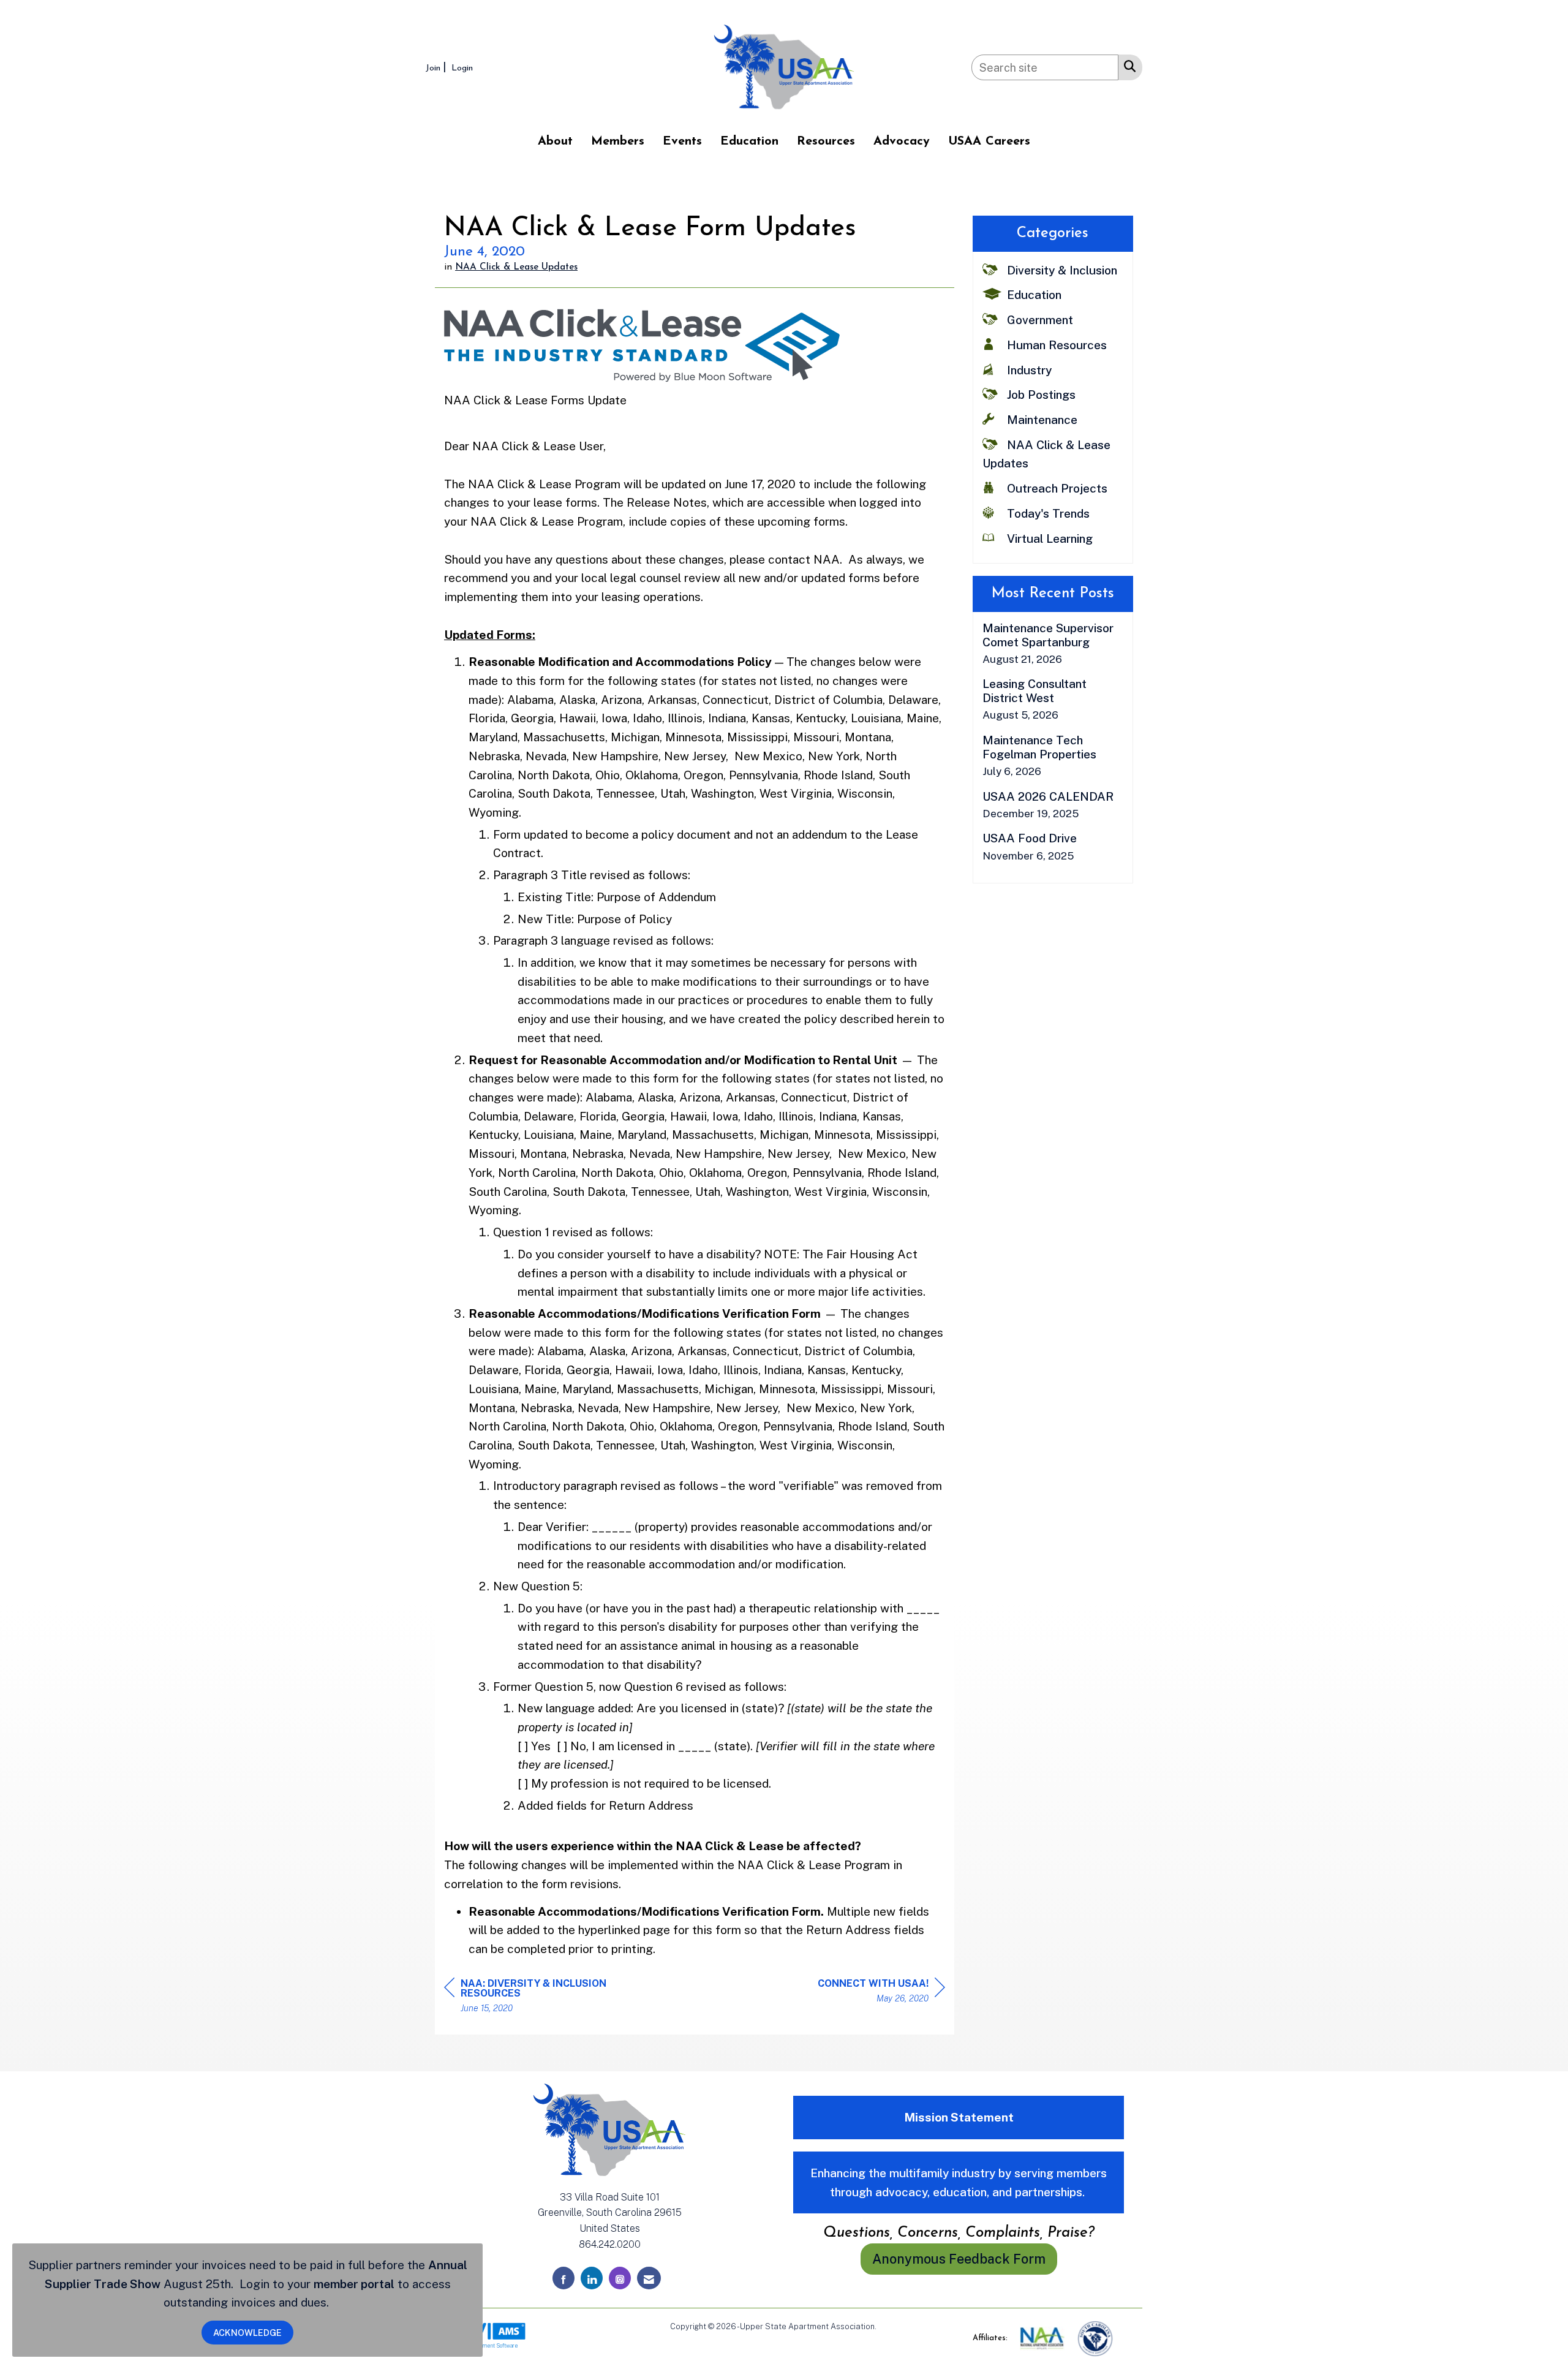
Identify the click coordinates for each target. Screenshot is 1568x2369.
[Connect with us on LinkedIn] (592, 2278)
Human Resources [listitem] (1057, 345)
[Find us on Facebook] (563, 2278)
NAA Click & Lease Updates (516, 267)
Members (618, 142)
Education (749, 142)
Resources (826, 142)
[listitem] (437, 67)
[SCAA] (1095, 2338)
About (555, 142)
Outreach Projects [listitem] (1057, 488)
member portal (354, 2284)
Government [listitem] (1040, 320)
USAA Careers (989, 142)
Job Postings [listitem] (1041, 395)
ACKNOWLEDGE (247, 2333)
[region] (881, 1993)
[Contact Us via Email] (649, 2278)
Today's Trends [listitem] (1048, 513)
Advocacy (902, 142)
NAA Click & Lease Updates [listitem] (1046, 454)
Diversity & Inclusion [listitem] (1062, 270)
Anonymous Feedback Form (959, 2259)
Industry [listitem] (1029, 370)
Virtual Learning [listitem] (1050, 538)
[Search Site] (1127, 66)
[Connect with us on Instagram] (620, 2278)
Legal (888, 2326)
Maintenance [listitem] (1042, 420)
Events (682, 142)
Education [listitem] (1034, 295)
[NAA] (1043, 2338)
